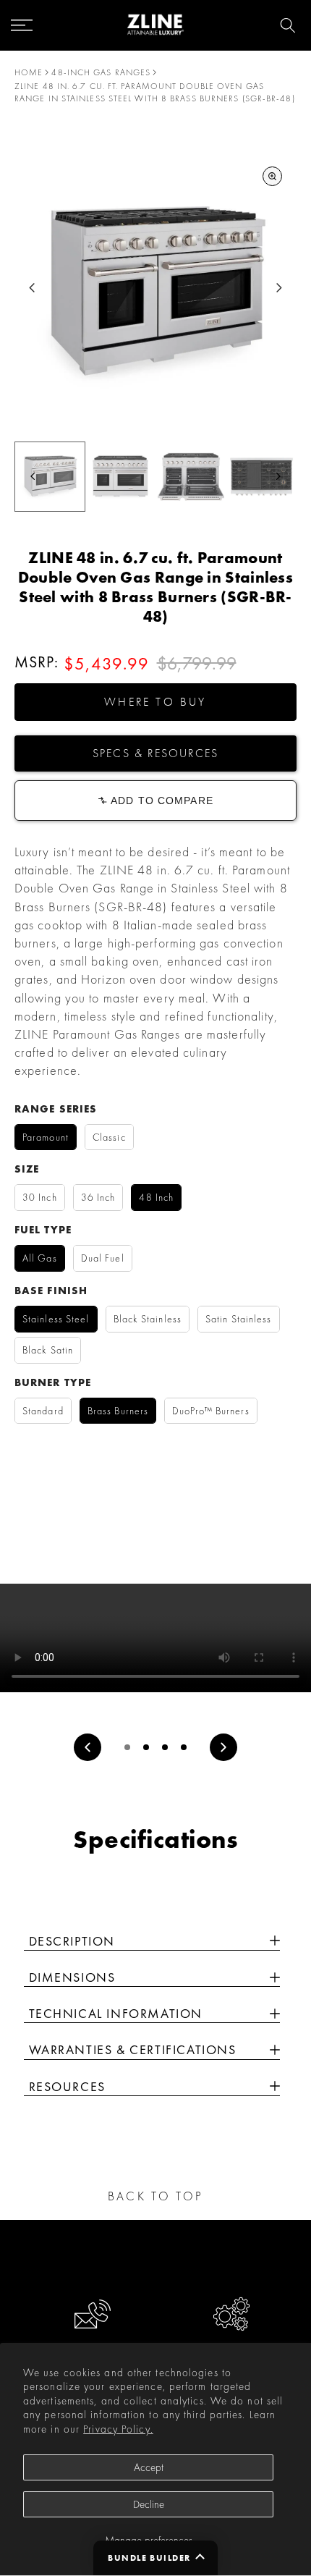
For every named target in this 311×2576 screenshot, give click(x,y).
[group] (50, 477)
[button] (155, 702)
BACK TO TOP (155, 2196)
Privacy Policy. (118, 2429)
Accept (149, 2467)
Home (29, 72)
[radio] (46, 1137)
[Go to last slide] (32, 288)
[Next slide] (279, 288)
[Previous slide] (88, 1747)
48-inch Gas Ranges (101, 72)
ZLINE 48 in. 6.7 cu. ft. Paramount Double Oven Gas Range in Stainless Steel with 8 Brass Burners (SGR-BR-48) (155, 92)
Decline (149, 2504)
